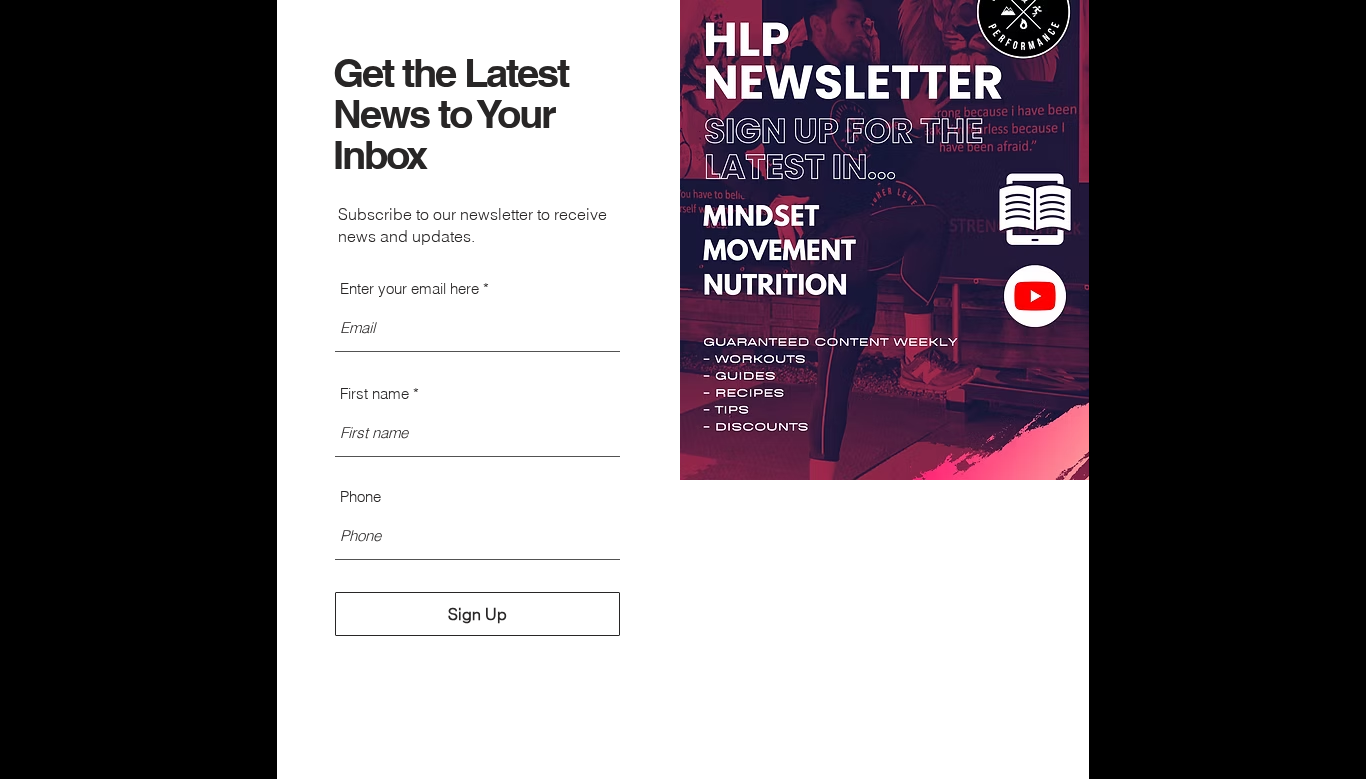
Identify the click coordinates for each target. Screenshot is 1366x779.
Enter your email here (409, 288)
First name (374, 393)
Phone (360, 496)
